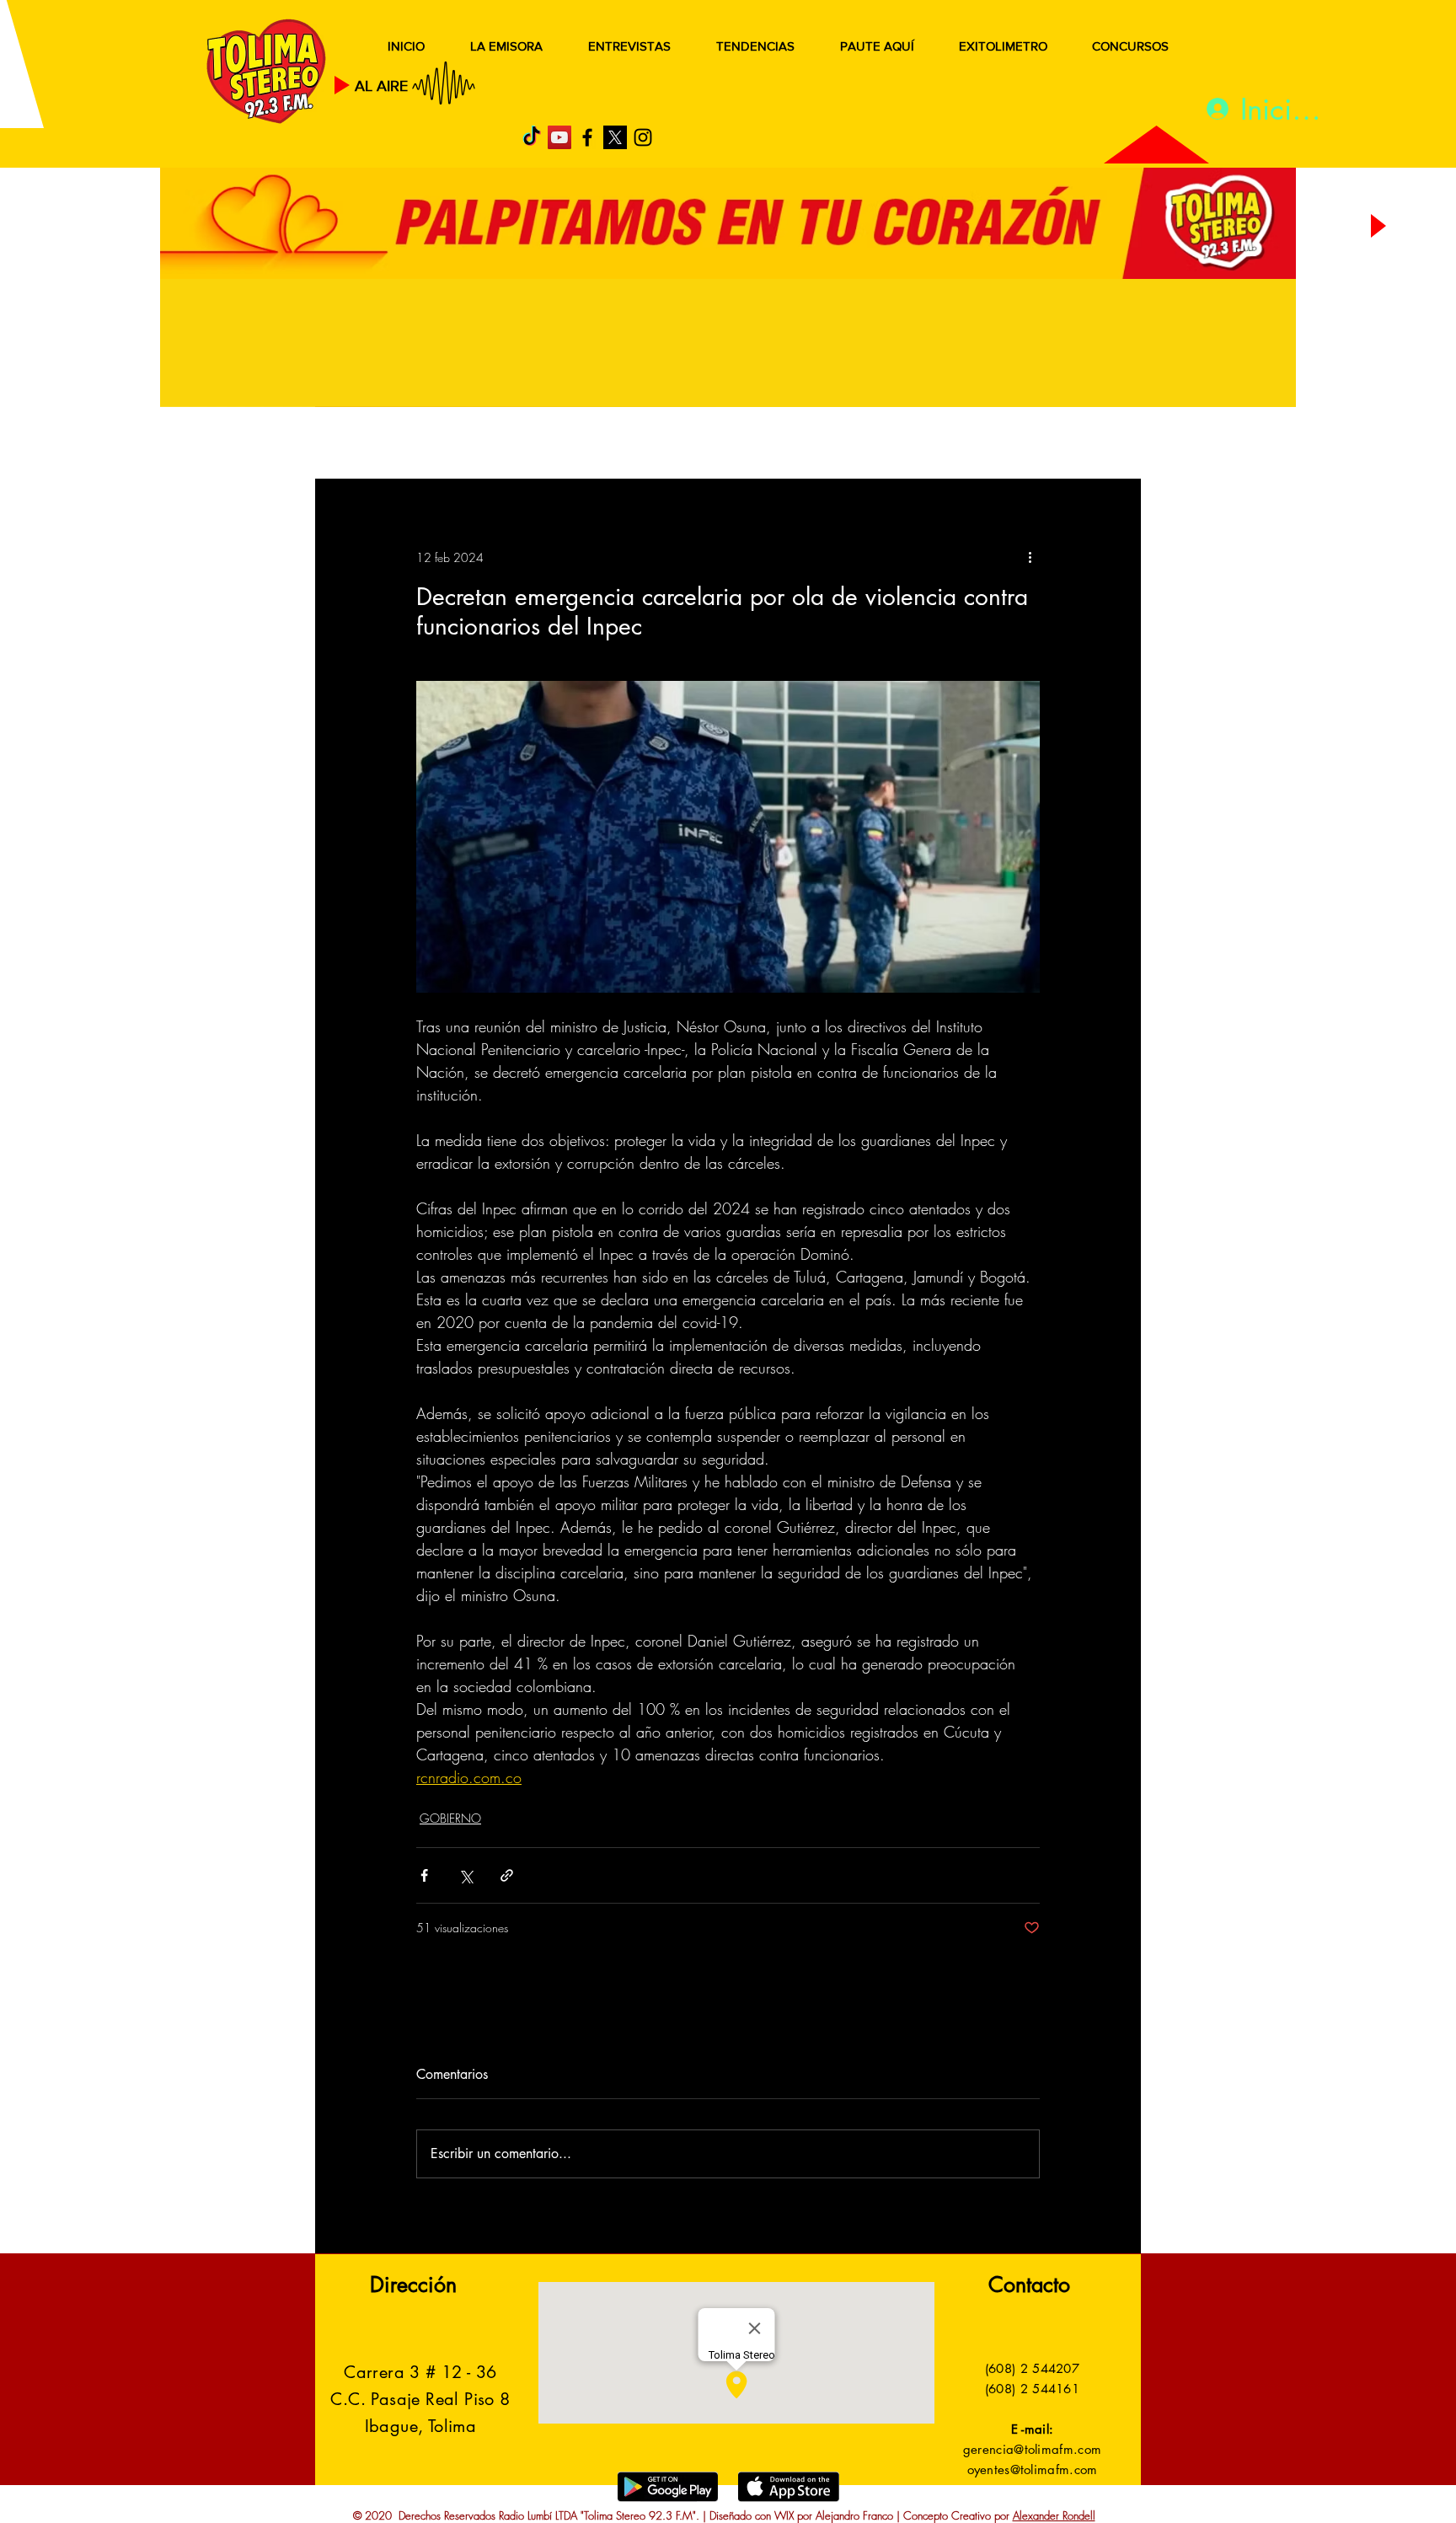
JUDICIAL (662, 445)
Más (972, 445)
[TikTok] (532, 137)
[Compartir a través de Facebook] (424, 1875)
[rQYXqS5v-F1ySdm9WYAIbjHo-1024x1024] (615, 137)
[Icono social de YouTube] (559, 137)
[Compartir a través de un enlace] (507, 1875)
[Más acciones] (1030, 557)
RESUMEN (369, 445)
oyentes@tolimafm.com (1033, 2469)
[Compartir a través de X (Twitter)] (466, 1875)
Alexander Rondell (1054, 2515)
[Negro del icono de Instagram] (643, 137)
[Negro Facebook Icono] (587, 137)
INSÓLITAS (884, 445)
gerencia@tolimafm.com (1032, 2449)
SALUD (465, 445)
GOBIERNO (769, 445)
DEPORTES (560, 445)
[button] (1103, 445)
